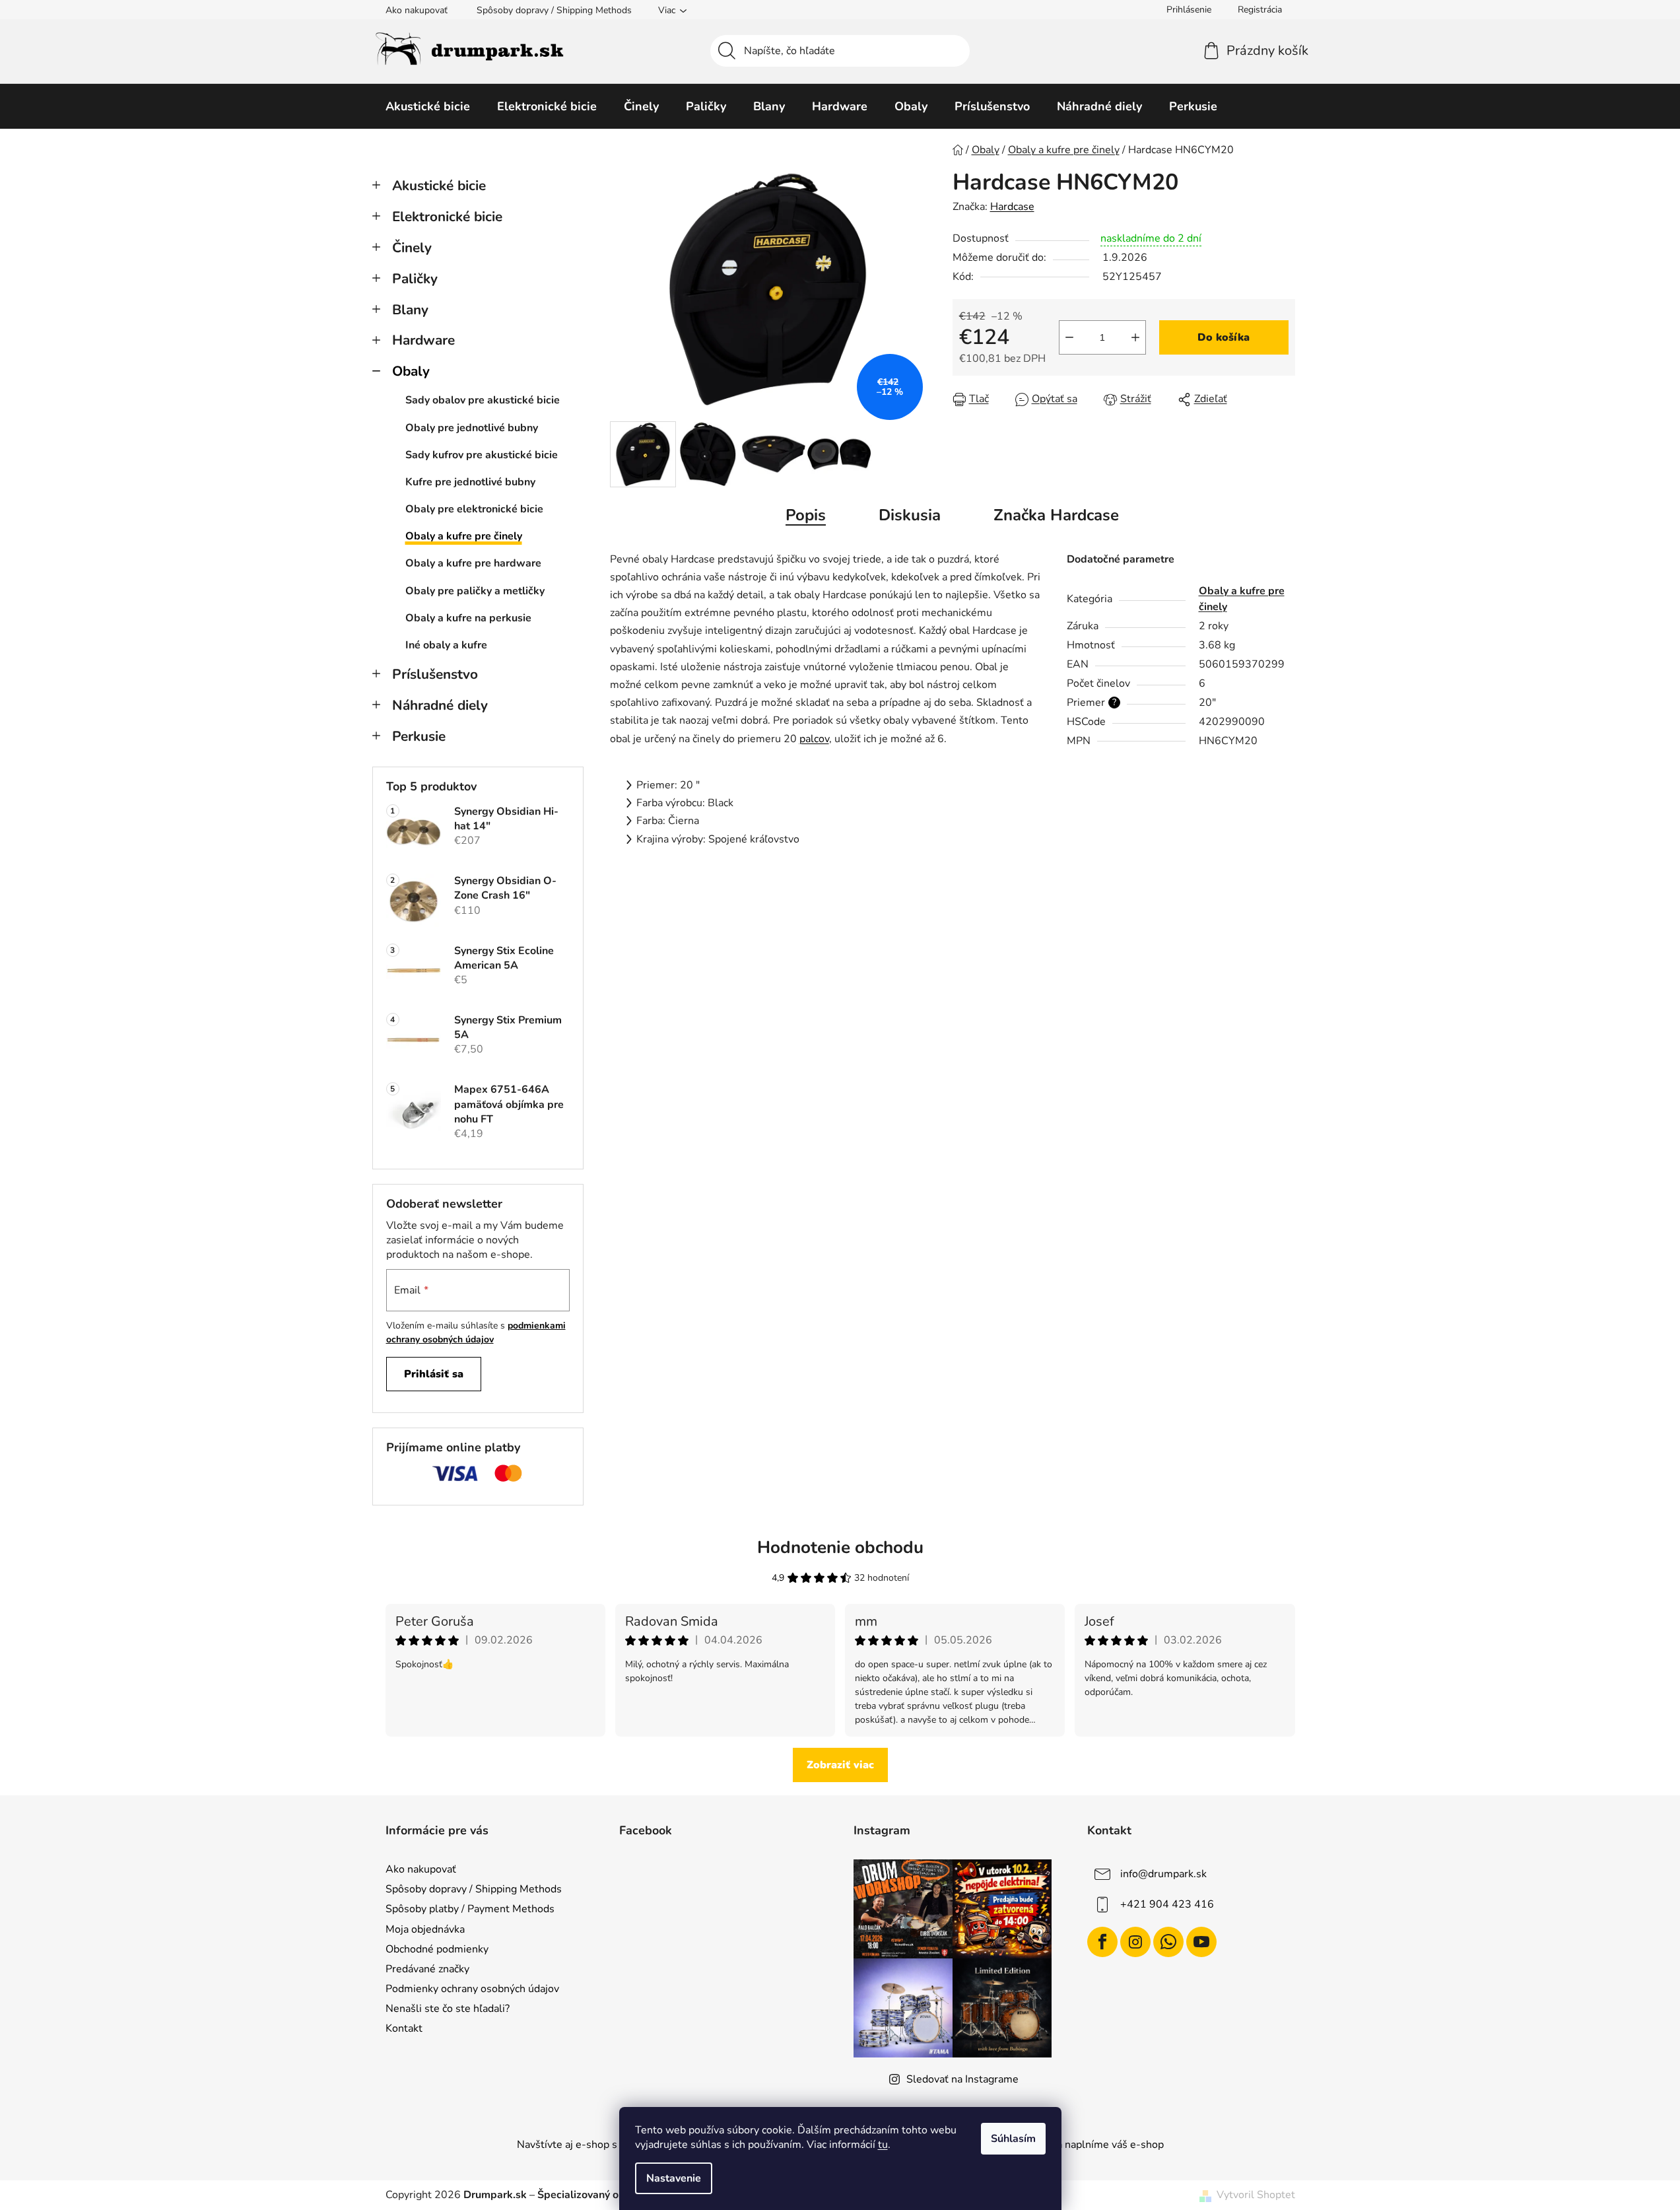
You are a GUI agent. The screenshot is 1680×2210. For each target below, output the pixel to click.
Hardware (423, 340)
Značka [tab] (1056, 515)
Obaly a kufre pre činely (464, 536)
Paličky (415, 279)
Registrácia (1260, 10)
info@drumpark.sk (1163, 1874)
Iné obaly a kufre (446, 645)
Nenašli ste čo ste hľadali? (448, 2009)
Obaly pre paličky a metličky (475, 591)
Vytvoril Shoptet (1256, 2195)
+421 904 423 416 (1167, 1904)
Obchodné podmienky (437, 1949)
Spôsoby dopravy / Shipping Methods (554, 10)
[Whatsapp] (1168, 1942)
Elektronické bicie (447, 217)
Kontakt (404, 2028)
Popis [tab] (806, 515)
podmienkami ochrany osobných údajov (476, 1332)
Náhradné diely (440, 705)
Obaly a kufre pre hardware (473, 563)
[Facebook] (1102, 1942)
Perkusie (419, 736)
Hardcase (1012, 207)
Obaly (411, 371)
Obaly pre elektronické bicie (474, 509)
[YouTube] (1201, 1942)
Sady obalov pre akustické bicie (483, 400)
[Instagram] (1135, 1942)
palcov (814, 739)
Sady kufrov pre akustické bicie (482, 455)
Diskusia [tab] (910, 515)
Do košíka (1224, 337)
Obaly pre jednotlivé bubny (472, 428)
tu (883, 2145)
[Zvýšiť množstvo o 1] (1135, 337)
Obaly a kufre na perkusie (468, 618)
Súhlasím (1013, 2139)
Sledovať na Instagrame (962, 2079)
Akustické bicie (439, 186)
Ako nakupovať (417, 10)
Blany (410, 310)
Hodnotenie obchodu (840, 1547)
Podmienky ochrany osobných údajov (472, 1989)
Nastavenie (674, 2178)
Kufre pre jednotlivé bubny (470, 482)
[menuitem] (428, 106)
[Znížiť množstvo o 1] (1069, 337)
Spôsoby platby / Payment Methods (470, 1909)
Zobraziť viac (840, 1765)
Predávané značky (427, 1969)
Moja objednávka (425, 1929)
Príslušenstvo (435, 674)
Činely (412, 248)
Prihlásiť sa (434, 1374)
